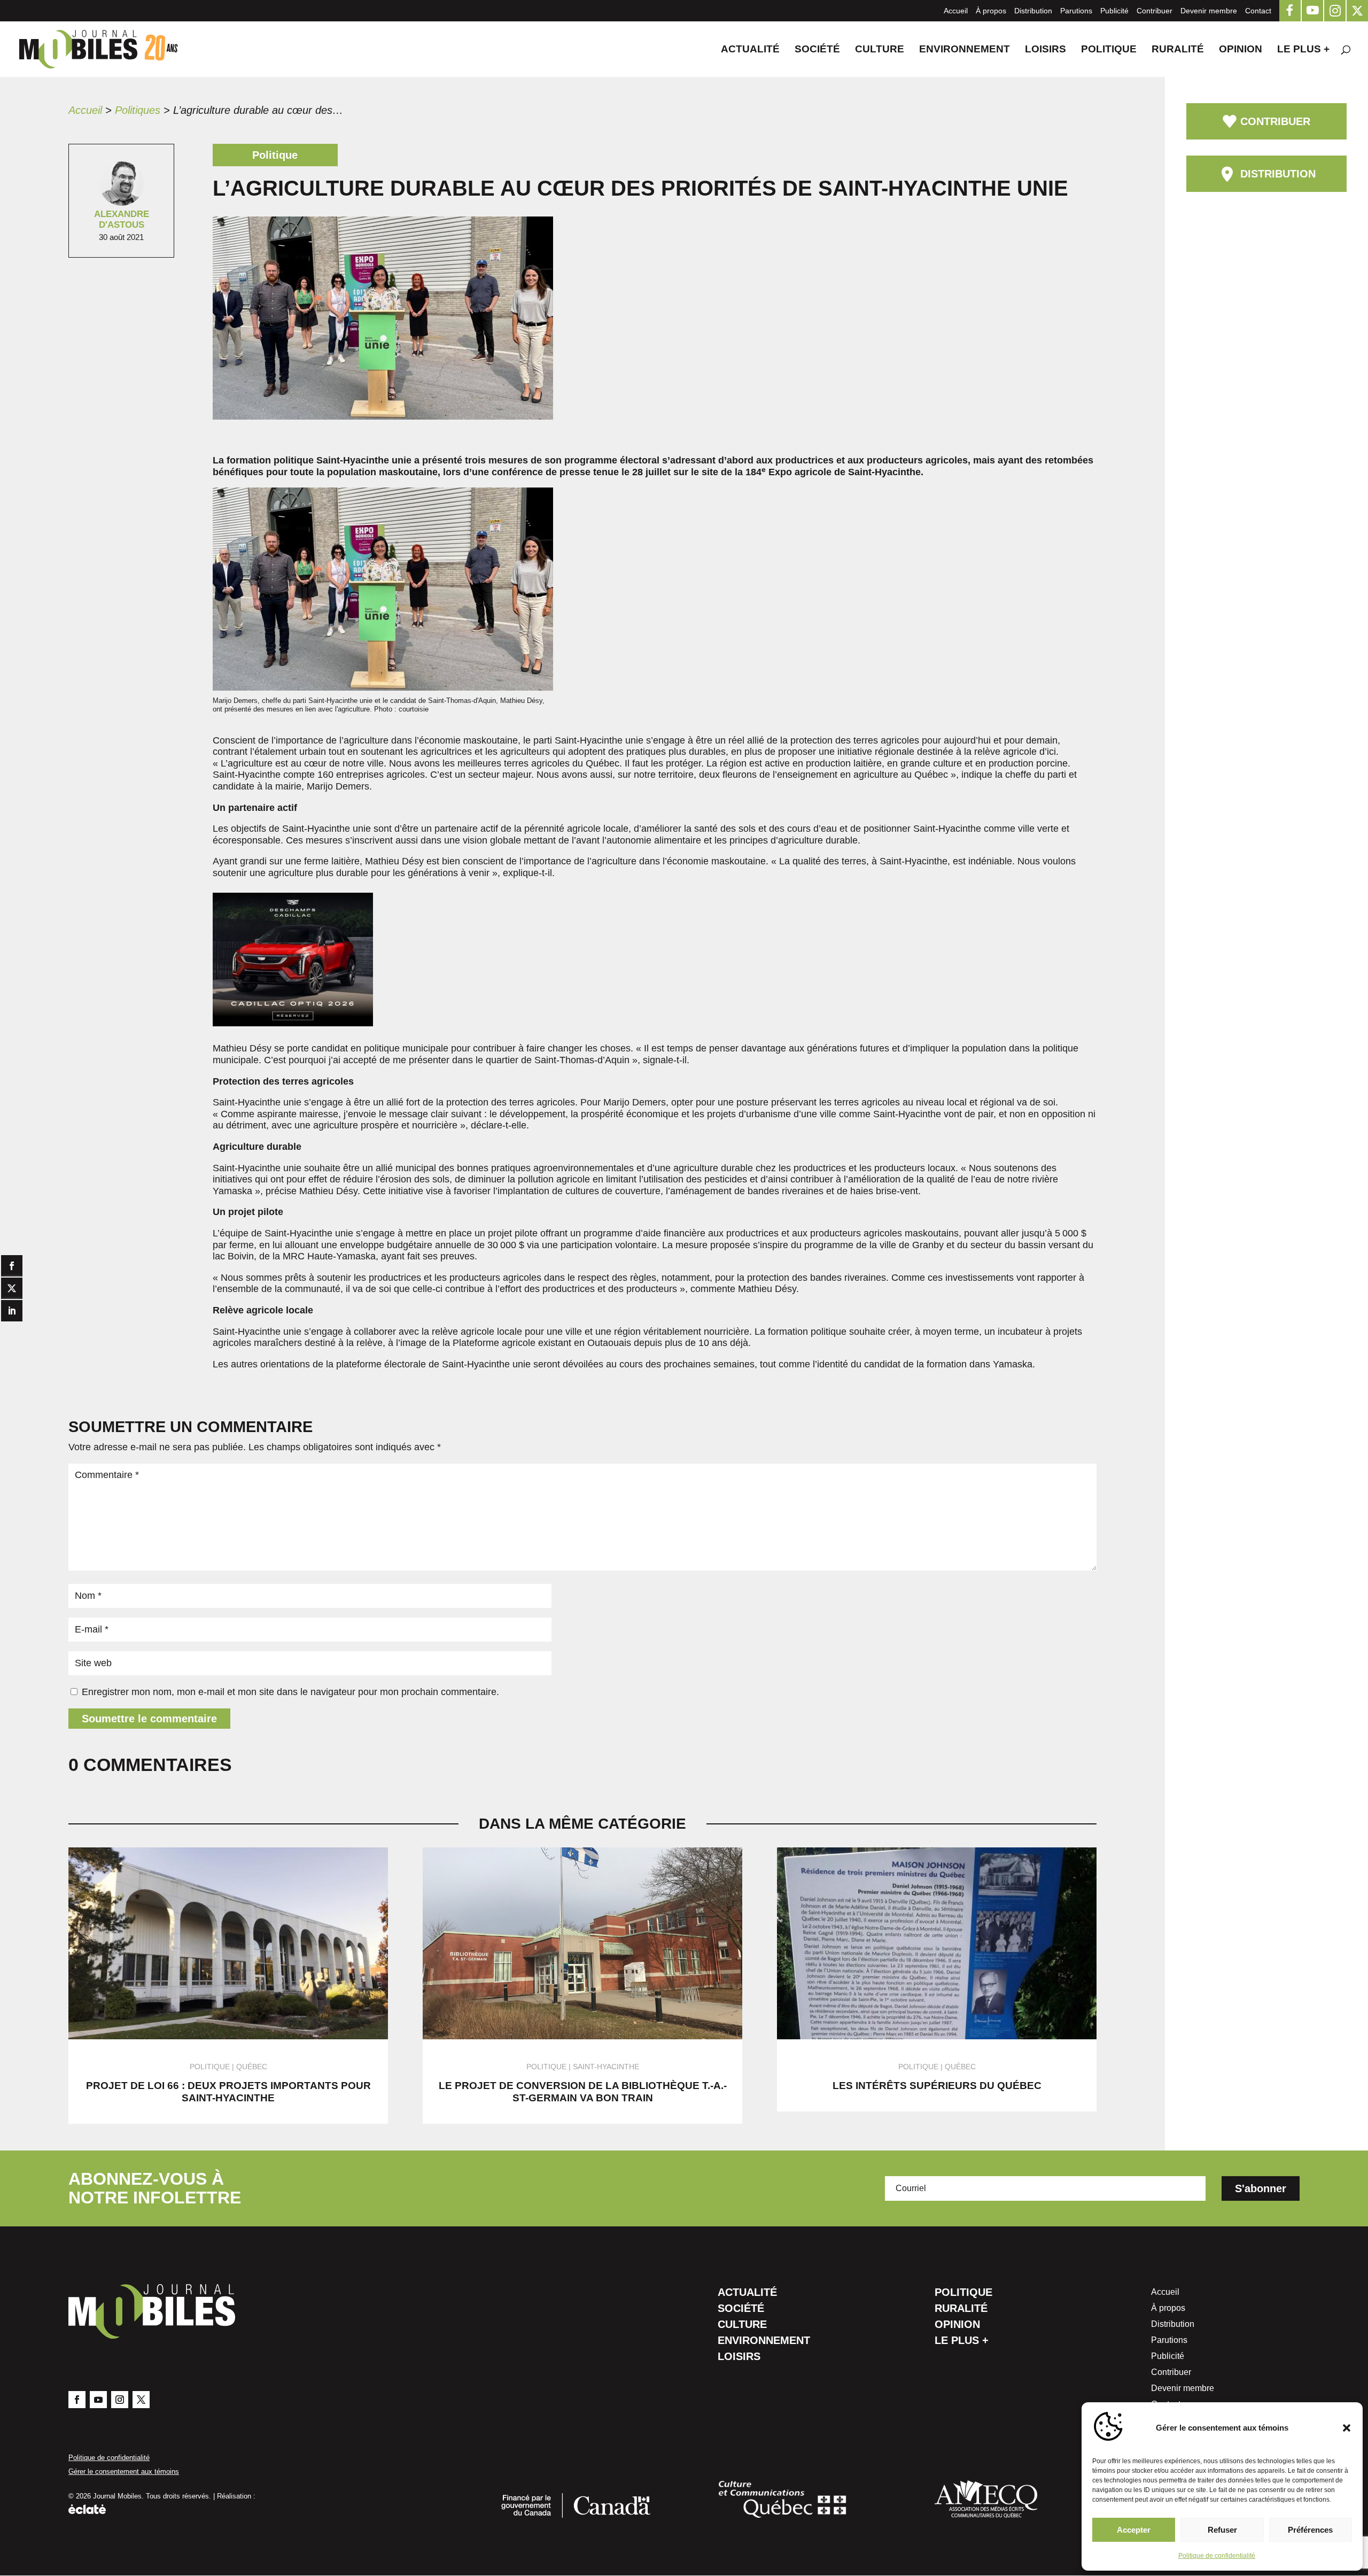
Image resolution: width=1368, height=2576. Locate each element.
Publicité (1114, 11)
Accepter (1134, 2530)
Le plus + (1303, 50)
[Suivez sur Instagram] (120, 2400)
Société (817, 50)
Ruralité (1178, 50)
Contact (1258, 11)
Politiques (138, 110)
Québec (252, 2067)
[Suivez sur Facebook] (77, 2400)
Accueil (956, 11)
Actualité (750, 50)
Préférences (1310, 2530)
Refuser (1222, 2530)
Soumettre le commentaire (149, 1719)
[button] (1347, 2428)
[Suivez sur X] (141, 2400)
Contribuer (1155, 11)
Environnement (965, 50)
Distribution (1033, 11)
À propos (991, 11)
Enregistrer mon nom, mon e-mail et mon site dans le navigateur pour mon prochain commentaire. (290, 1692)
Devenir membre (1209, 11)
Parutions (1076, 11)
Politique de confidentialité (1217, 2556)
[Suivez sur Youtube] (98, 2400)
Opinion (1241, 50)
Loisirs (1046, 50)
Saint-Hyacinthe (606, 2067)
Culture (880, 50)
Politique (1109, 50)
